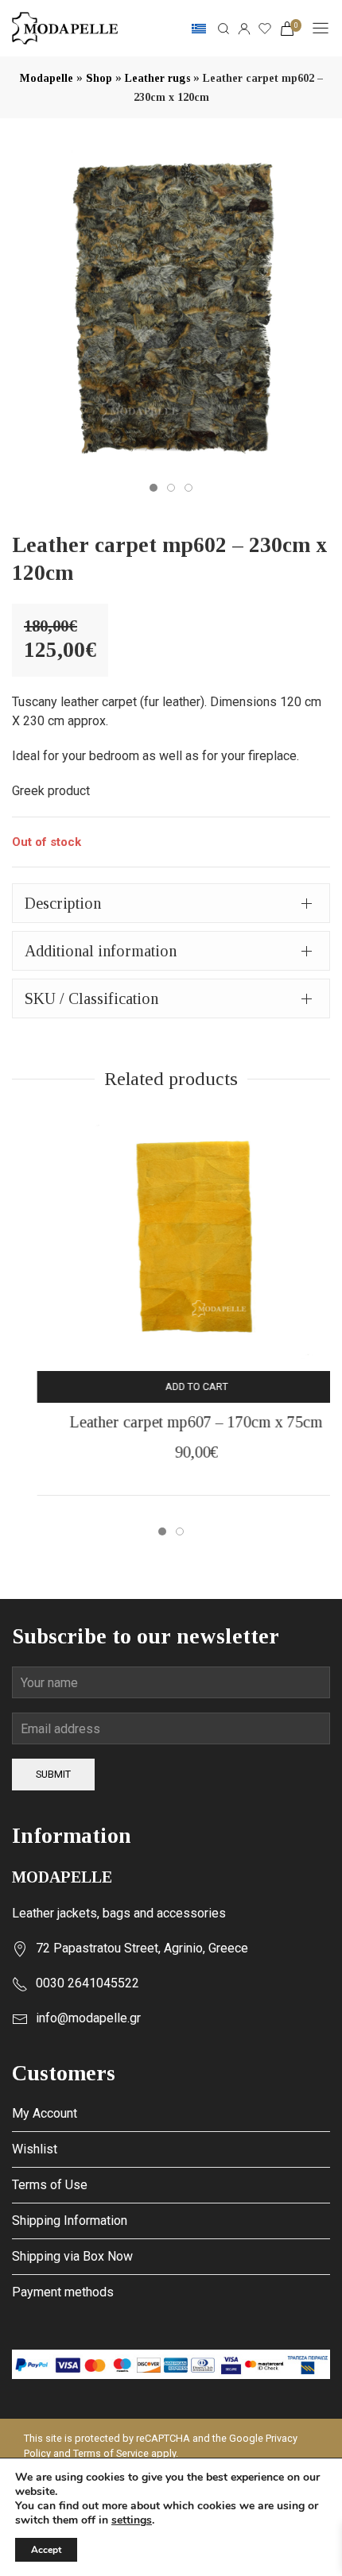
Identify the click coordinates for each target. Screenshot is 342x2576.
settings (132, 2520)
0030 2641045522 (87, 1983)
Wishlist (35, 2149)
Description (63, 903)
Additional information (101, 951)
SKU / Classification (91, 998)
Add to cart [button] (171, 1386)
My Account (45, 2113)
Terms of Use (50, 2185)
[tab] (171, 903)
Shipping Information (70, 2221)
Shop (99, 78)
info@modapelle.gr (88, 2018)
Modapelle (47, 78)
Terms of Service (111, 2453)
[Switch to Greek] (199, 29)
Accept (46, 2550)
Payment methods (63, 2292)
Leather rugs (157, 78)
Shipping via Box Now (72, 2256)
